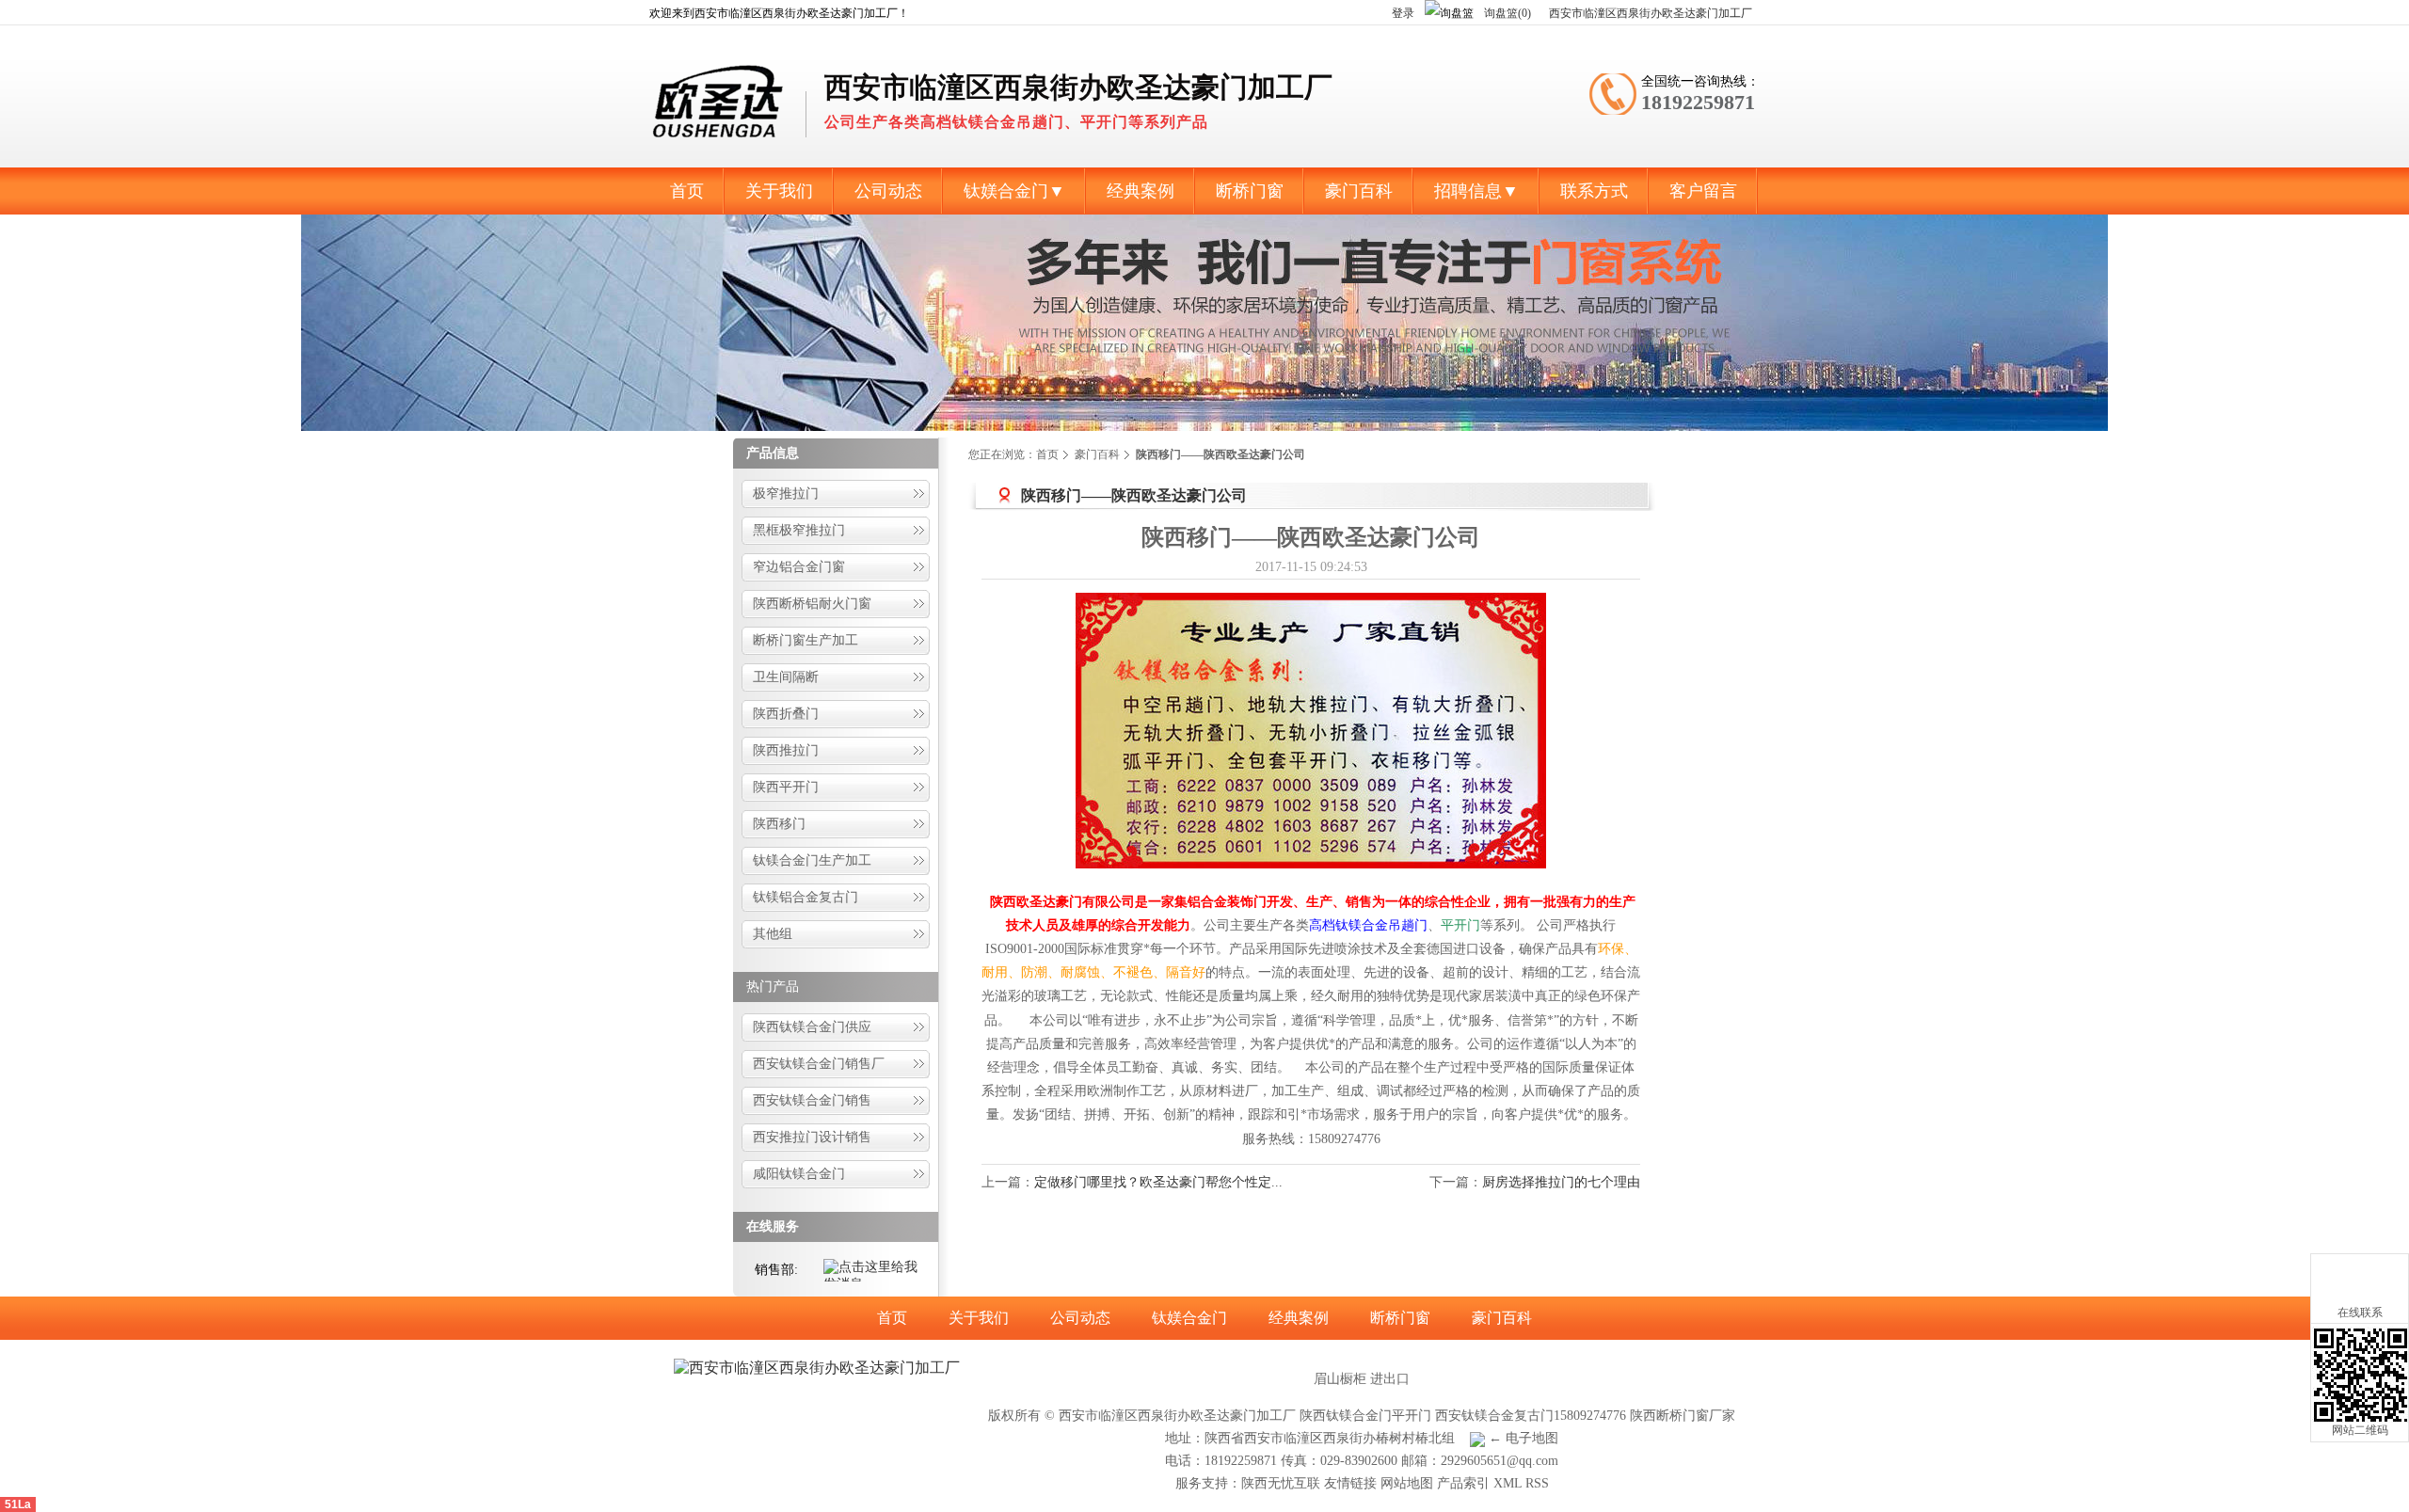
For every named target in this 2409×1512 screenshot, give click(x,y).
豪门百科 (1097, 454)
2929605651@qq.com (1500, 1461)
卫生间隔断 (786, 677)
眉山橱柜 (1340, 1379)
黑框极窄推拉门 (799, 530)
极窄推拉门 (786, 493)
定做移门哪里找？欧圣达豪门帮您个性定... (1158, 1182)
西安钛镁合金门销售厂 (819, 1064)
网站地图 (1407, 1483)
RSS (1537, 1483)
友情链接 (1350, 1483)
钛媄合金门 (1189, 1318)
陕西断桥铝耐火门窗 (812, 604)
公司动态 (1080, 1318)
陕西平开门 (786, 787)
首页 (1047, 454)
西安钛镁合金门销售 (812, 1100)
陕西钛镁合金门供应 (812, 1027)
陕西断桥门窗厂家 (1683, 1416)
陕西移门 (779, 824)
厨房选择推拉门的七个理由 (1561, 1182)
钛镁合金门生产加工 (812, 860)
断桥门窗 (1400, 1318)
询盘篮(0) (1509, 13)
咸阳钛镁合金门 (799, 1174)
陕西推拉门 (786, 750)
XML (1508, 1483)
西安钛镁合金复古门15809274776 (1531, 1416)
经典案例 (1299, 1318)
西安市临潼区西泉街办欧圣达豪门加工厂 (1651, 13)
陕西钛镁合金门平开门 (1365, 1416)
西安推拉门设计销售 (812, 1137)
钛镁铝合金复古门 (806, 897)
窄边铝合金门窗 (799, 567)
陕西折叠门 (786, 714)
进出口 (1390, 1379)
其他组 (773, 934)
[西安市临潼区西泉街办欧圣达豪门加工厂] (719, 147)
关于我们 (979, 1318)
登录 (1403, 13)
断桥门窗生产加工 (806, 640)
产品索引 (1463, 1483)
